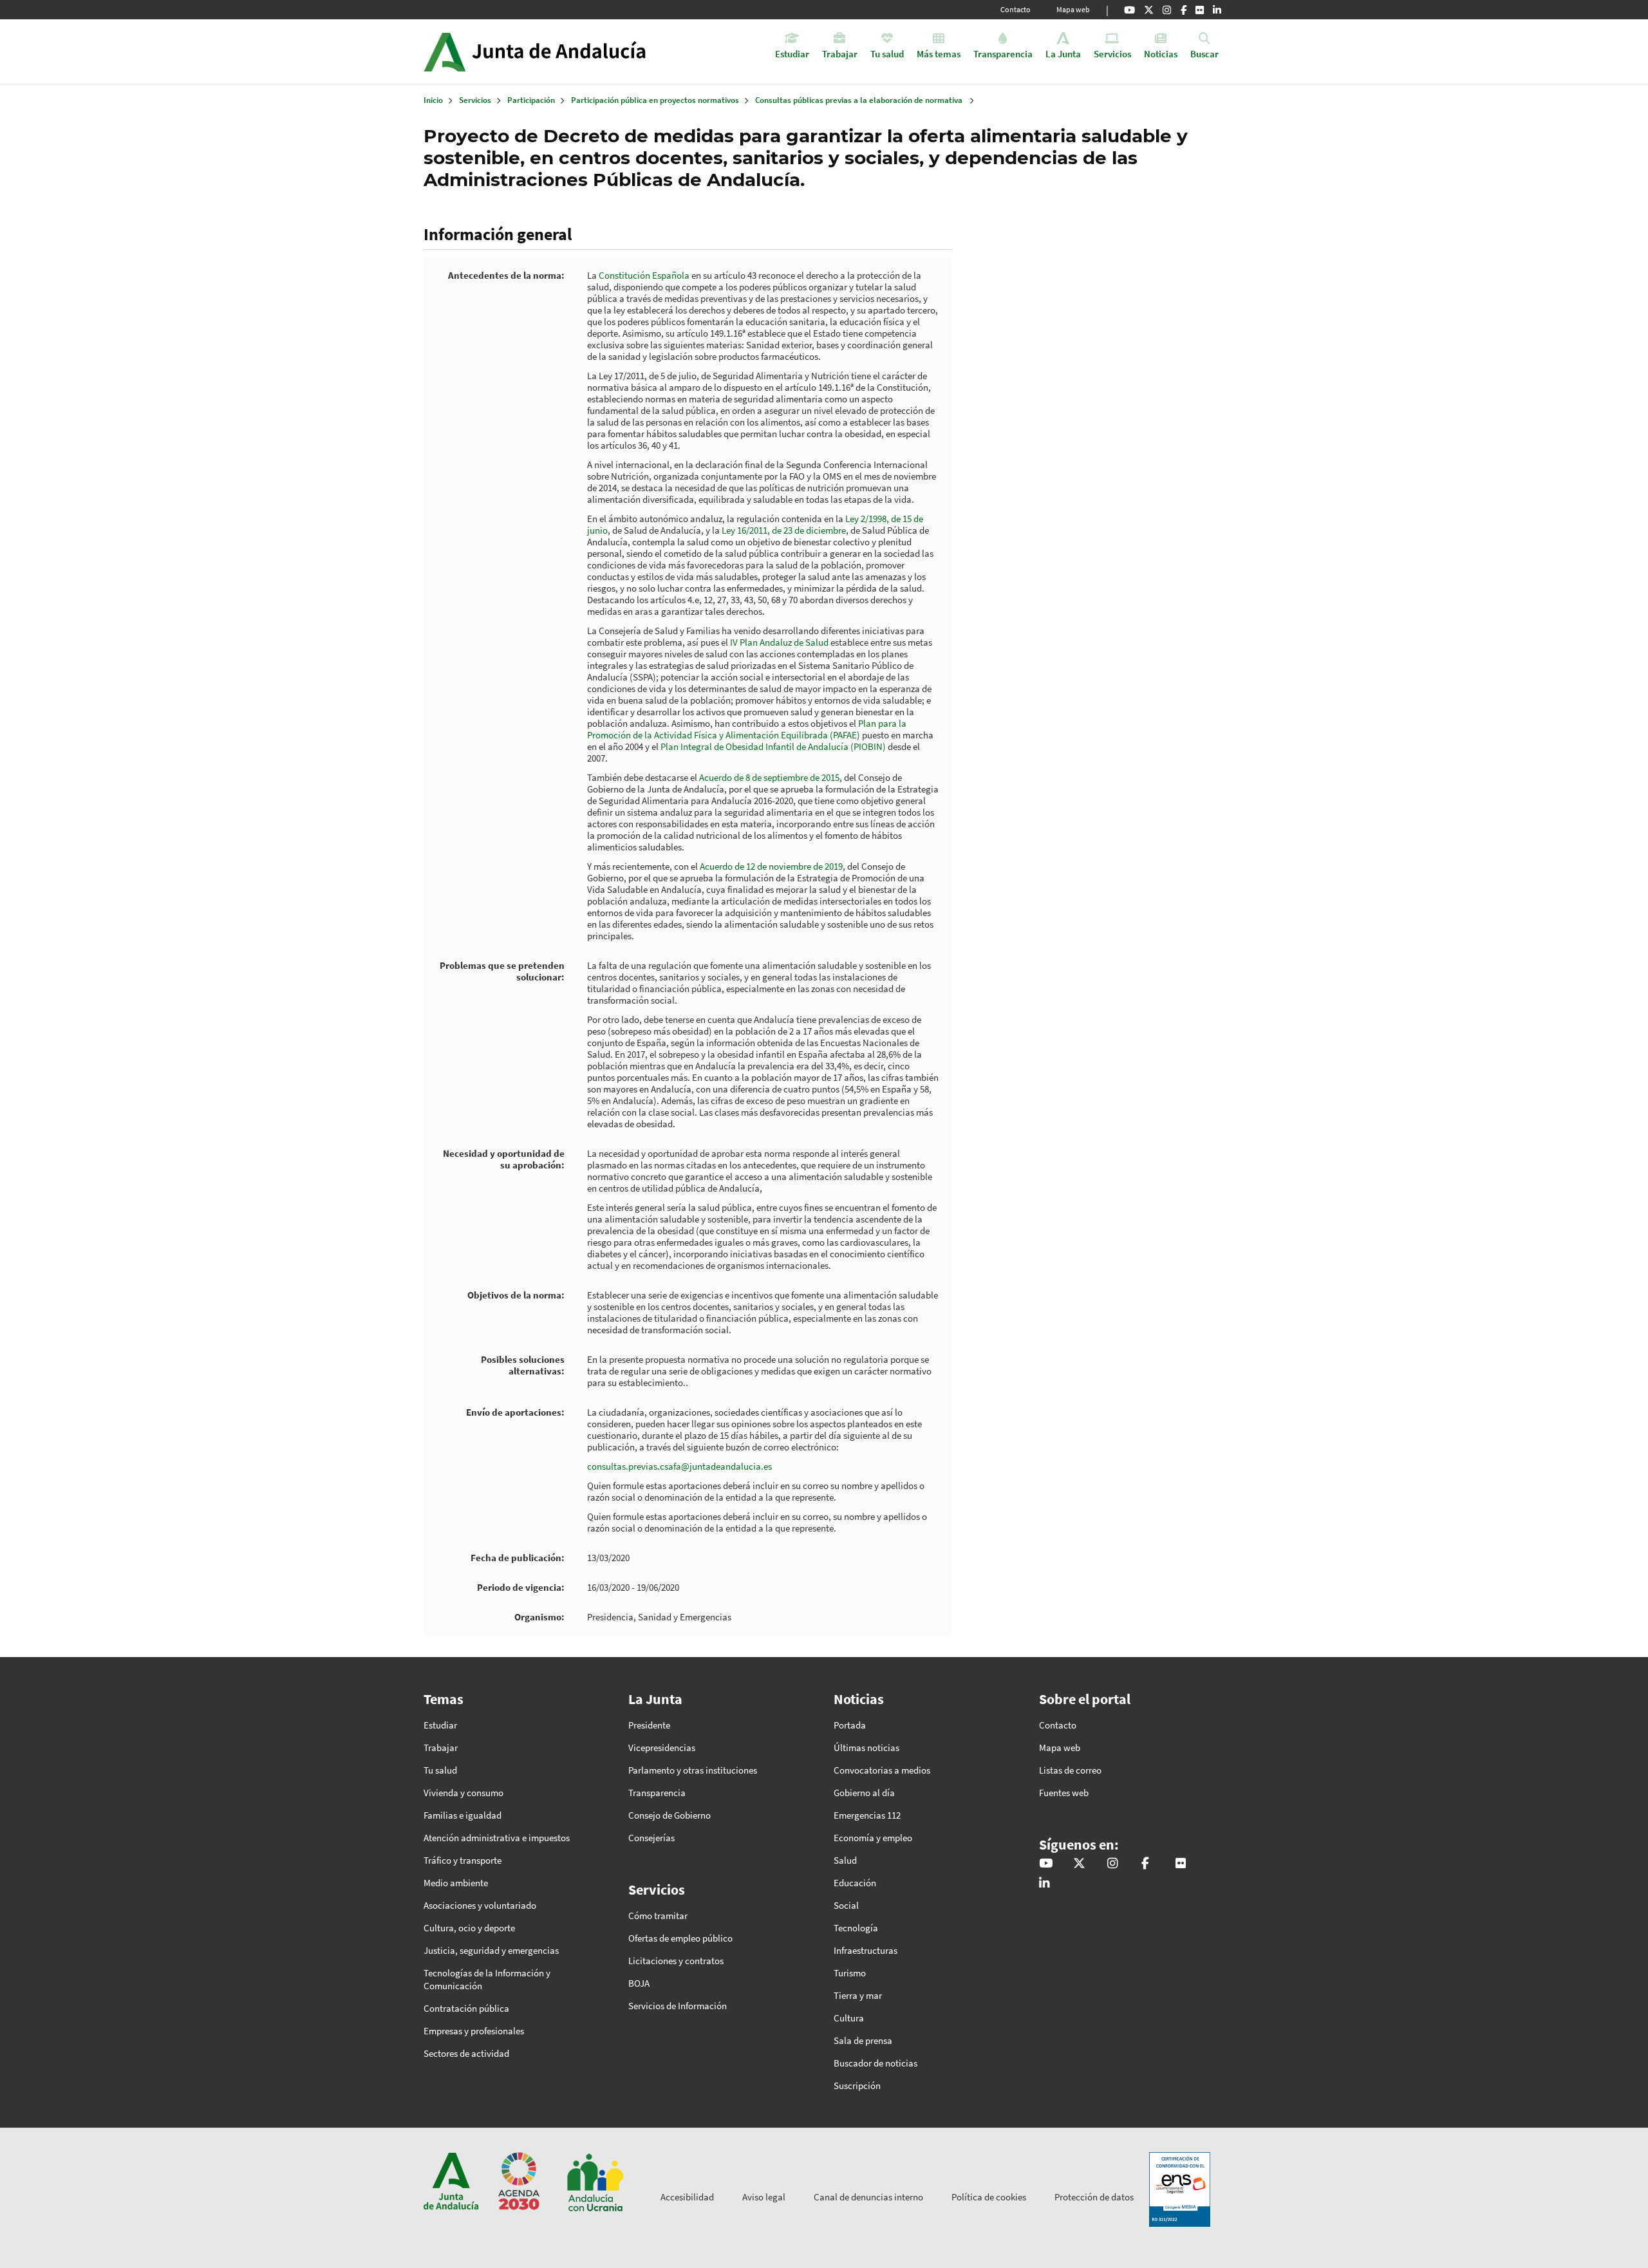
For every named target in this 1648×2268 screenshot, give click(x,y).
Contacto (1016, 9)
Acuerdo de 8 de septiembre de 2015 (769, 777)
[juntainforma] (1200, 10)
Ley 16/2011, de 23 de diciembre (784, 530)
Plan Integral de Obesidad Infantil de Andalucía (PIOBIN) (773, 746)
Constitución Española (644, 275)
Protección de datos (1094, 2197)
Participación (531, 100)
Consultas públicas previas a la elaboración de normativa (859, 100)
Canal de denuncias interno (868, 2197)
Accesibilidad (687, 2197)
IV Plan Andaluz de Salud (780, 642)
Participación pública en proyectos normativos (655, 100)
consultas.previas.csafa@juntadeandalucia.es (679, 1466)
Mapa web (1073, 9)
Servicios (475, 100)
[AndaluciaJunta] (1184, 10)
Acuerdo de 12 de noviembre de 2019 (771, 866)
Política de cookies (989, 2197)
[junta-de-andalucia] (1217, 10)
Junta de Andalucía (445, 52)
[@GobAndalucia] (1129, 10)
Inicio (571, 52)
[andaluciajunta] (1149, 10)
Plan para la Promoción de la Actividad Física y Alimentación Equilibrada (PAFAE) (747, 729)
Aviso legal (764, 2197)
